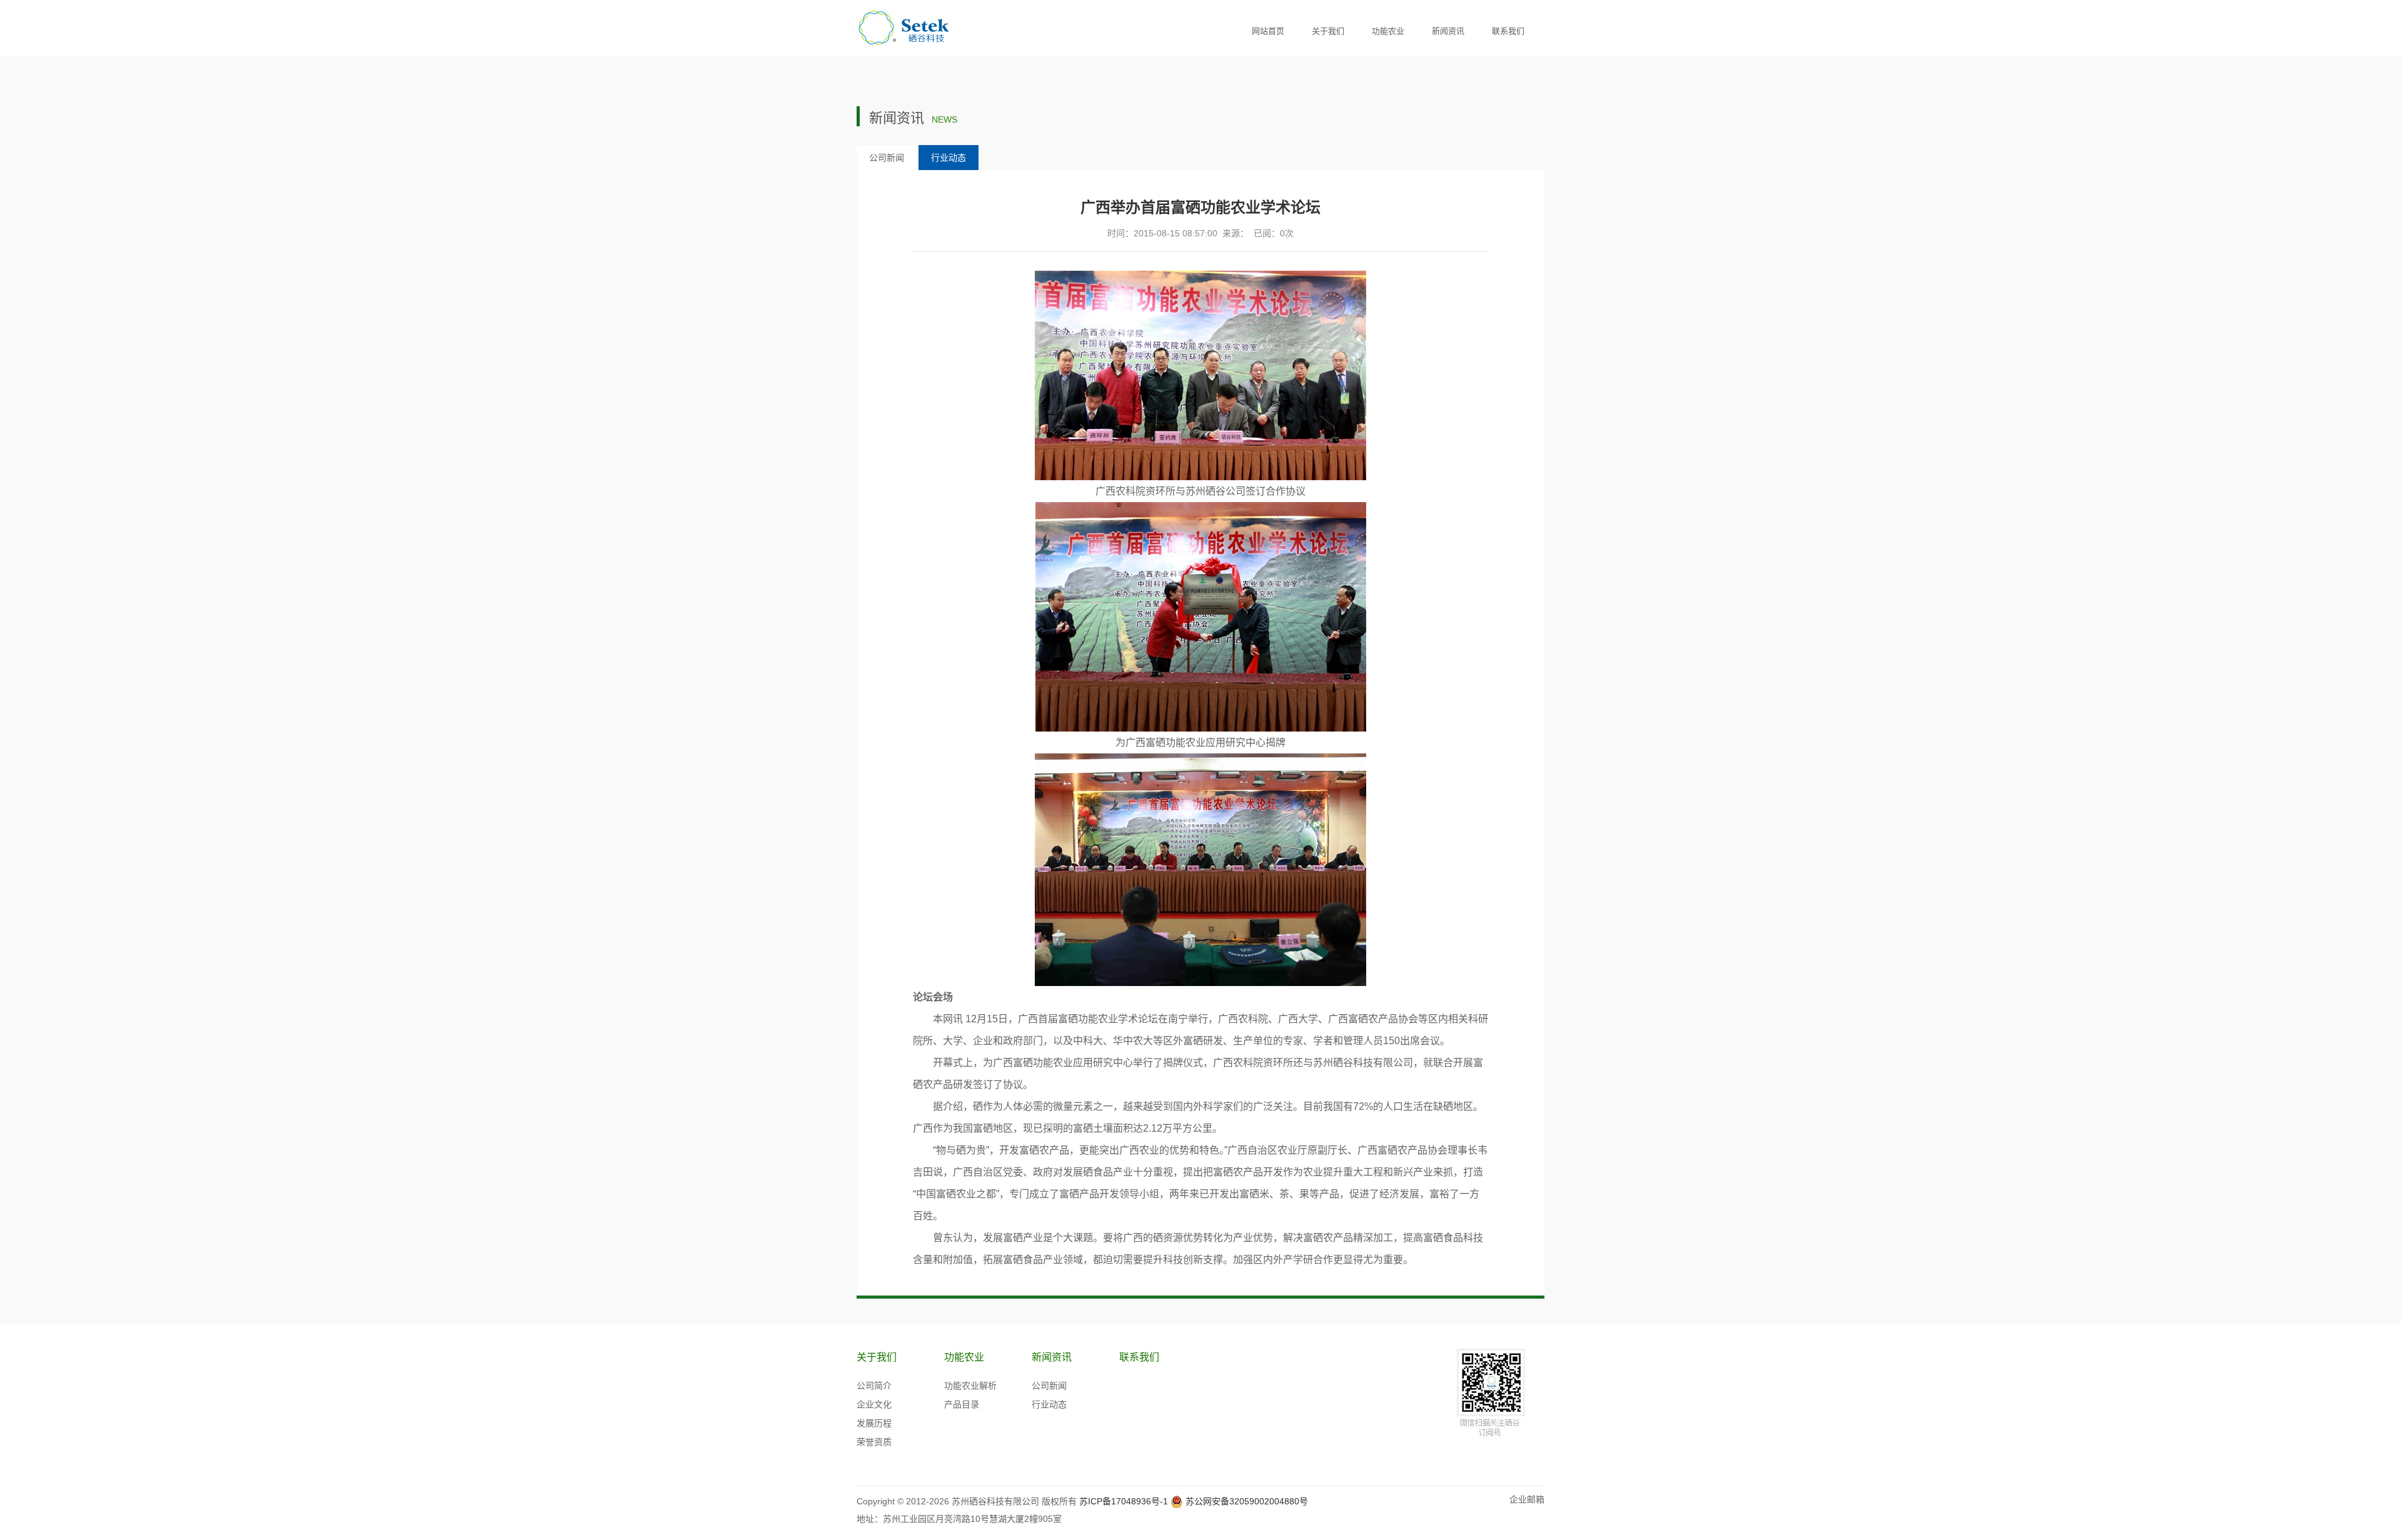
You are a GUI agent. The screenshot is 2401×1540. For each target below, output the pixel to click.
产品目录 (962, 1404)
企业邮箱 (1527, 1499)
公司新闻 (887, 158)
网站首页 (1268, 31)
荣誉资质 (874, 1442)
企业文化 (874, 1404)
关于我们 (1328, 31)
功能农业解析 (970, 1386)
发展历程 (874, 1423)
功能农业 (1388, 31)
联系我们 (1508, 31)
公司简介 (874, 1386)
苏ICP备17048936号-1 (1124, 1501)
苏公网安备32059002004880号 (1247, 1501)
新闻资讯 (1448, 31)
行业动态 (949, 158)
